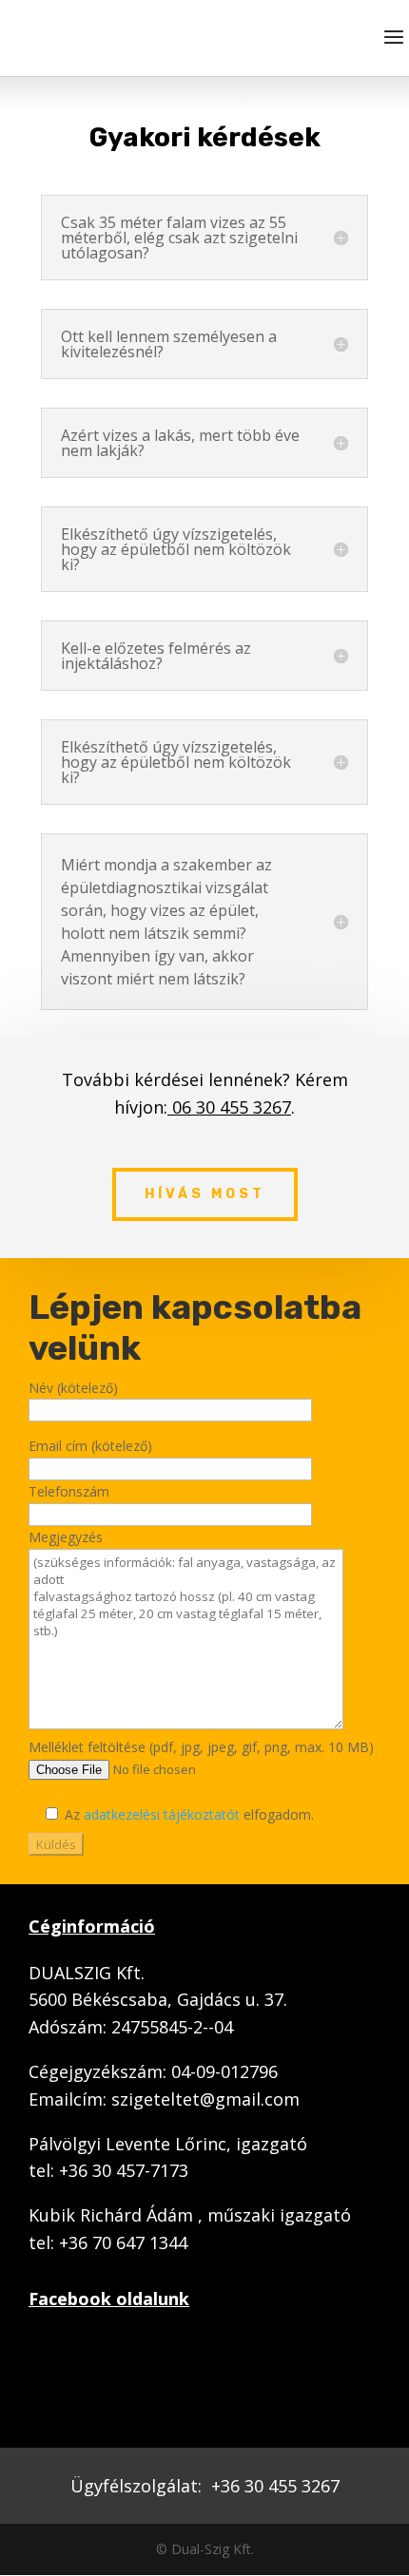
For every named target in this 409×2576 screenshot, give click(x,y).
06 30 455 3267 (229, 1107)
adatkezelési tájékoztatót (162, 1814)
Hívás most (205, 1194)
